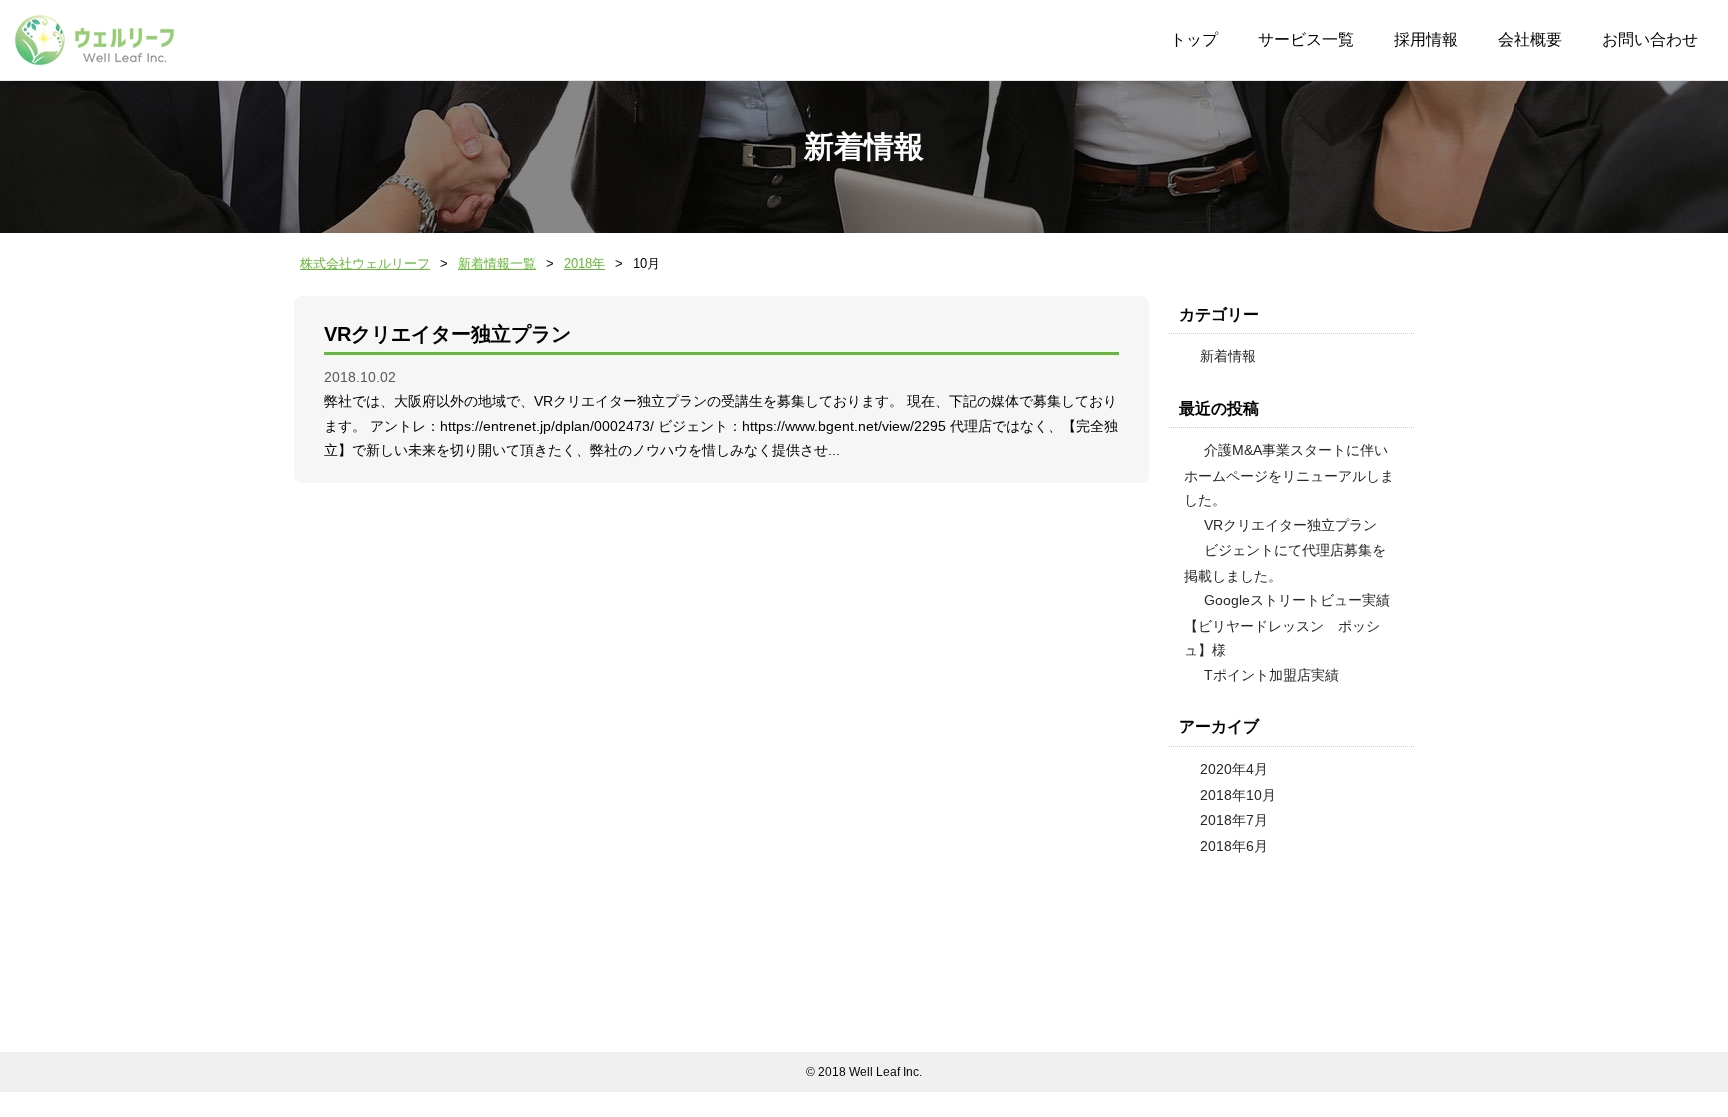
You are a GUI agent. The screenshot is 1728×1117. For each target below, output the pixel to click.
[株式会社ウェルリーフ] (94, 40)
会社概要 (1530, 39)
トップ (1194, 39)
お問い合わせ (1650, 39)
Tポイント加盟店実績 (1271, 675)
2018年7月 (1234, 820)
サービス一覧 (1306, 39)
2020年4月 (1234, 769)
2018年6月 (1234, 846)
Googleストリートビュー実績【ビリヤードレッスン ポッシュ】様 (1287, 625)
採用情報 (1426, 39)
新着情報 (1228, 356)
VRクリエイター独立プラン (447, 334)
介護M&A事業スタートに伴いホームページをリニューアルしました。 (1289, 475)
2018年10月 (1238, 795)
